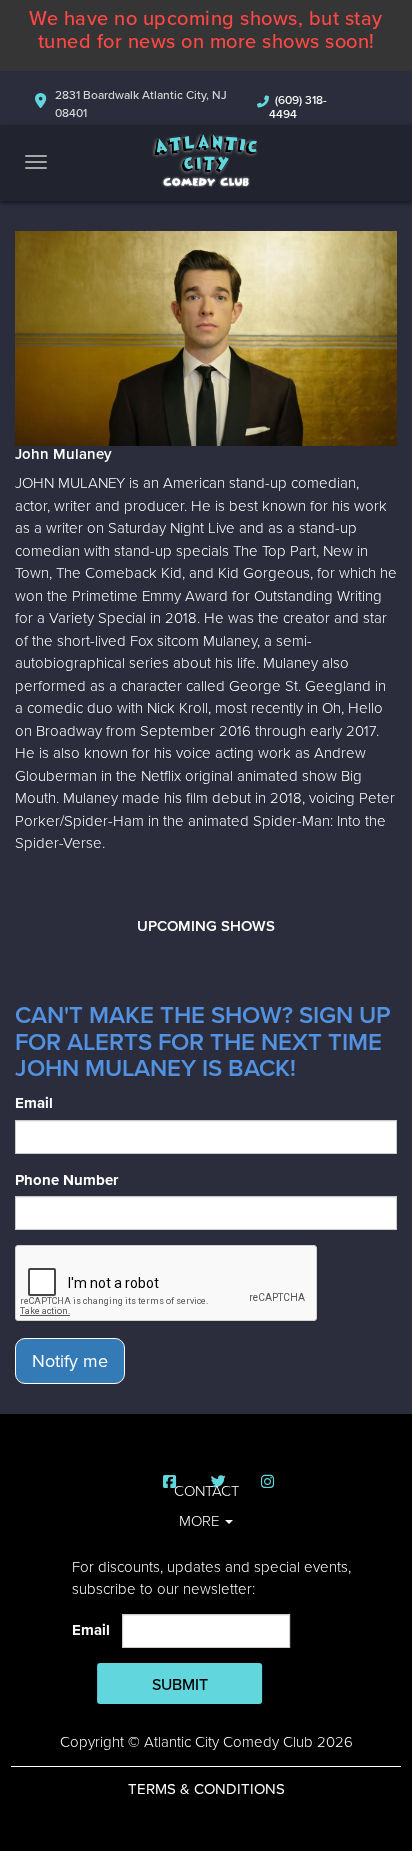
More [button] (201, 1521)
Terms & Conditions (206, 1789)
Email (34, 1103)
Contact (206, 1491)
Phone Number (66, 1180)
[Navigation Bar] (36, 162)
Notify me (70, 1361)
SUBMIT (180, 1685)
